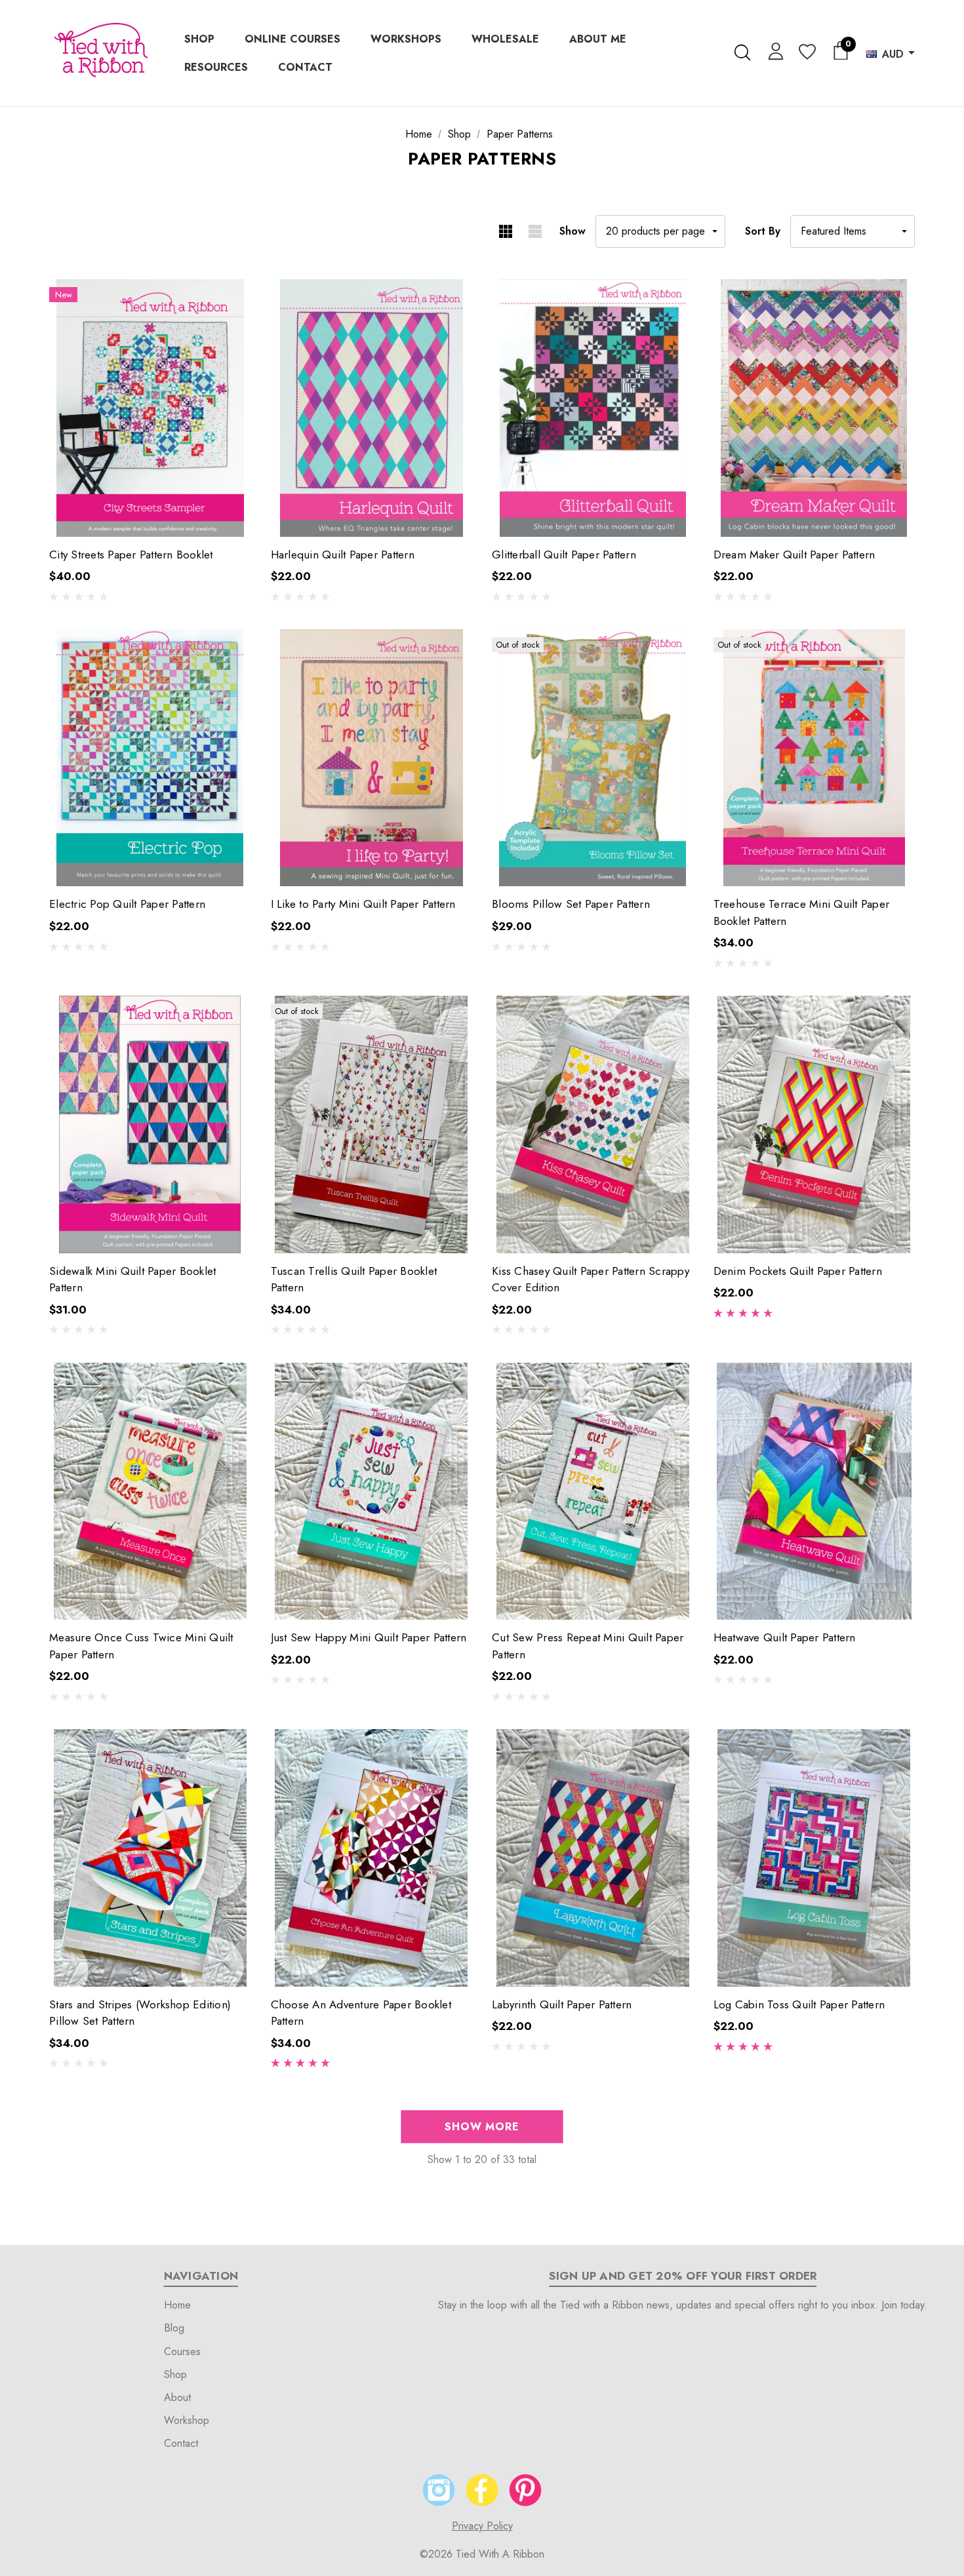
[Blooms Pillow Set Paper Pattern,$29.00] (593, 758)
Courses (182, 2352)
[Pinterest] (525, 2490)
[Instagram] (439, 2490)
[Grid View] (505, 231)
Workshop (187, 2420)
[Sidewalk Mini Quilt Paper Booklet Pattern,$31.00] (150, 1124)
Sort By (763, 231)
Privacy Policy (482, 2526)
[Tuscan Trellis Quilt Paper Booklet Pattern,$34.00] (372, 1124)
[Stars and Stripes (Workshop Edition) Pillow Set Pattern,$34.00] (150, 1858)
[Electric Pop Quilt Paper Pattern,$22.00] (150, 758)
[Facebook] (482, 2490)
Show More (482, 2127)
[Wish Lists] (806, 53)
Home (177, 2305)
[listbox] (853, 231)
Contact (181, 2443)
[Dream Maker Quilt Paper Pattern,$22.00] (814, 408)
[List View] (535, 231)
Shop (175, 2374)
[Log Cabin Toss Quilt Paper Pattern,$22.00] (814, 1858)
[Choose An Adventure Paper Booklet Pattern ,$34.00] (372, 1858)
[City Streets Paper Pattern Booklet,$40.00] (150, 408)
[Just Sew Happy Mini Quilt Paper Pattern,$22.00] (372, 1491)
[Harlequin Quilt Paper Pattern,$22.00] (372, 408)
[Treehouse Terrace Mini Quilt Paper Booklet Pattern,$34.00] (814, 758)
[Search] (742, 52)
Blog (174, 2328)
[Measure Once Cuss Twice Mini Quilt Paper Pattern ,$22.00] (150, 1491)
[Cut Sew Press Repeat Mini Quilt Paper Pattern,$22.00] (593, 1491)
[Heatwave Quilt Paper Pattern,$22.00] (814, 1491)
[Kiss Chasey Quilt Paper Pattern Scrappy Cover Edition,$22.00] (593, 1124)
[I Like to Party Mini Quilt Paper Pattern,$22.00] (372, 758)
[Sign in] (773, 50)
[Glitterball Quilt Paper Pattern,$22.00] (593, 408)
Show (572, 231)
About (177, 2397)
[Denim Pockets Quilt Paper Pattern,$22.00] (814, 1124)
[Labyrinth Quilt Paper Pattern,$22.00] (593, 1858)
